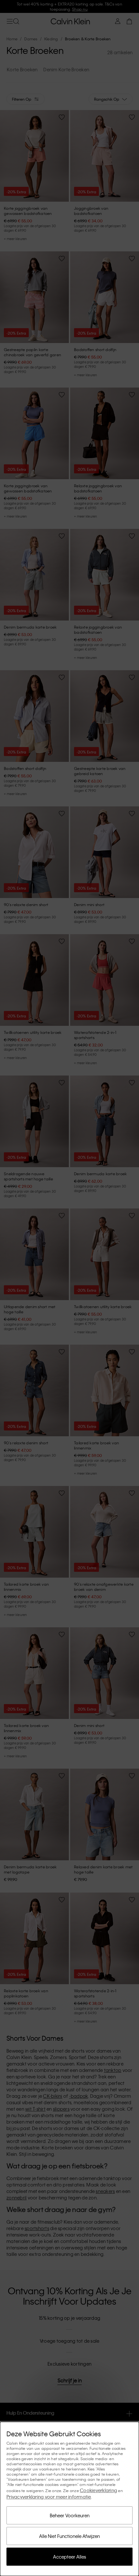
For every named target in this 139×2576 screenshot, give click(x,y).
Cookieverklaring (98, 2490)
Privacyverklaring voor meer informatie (49, 2497)
